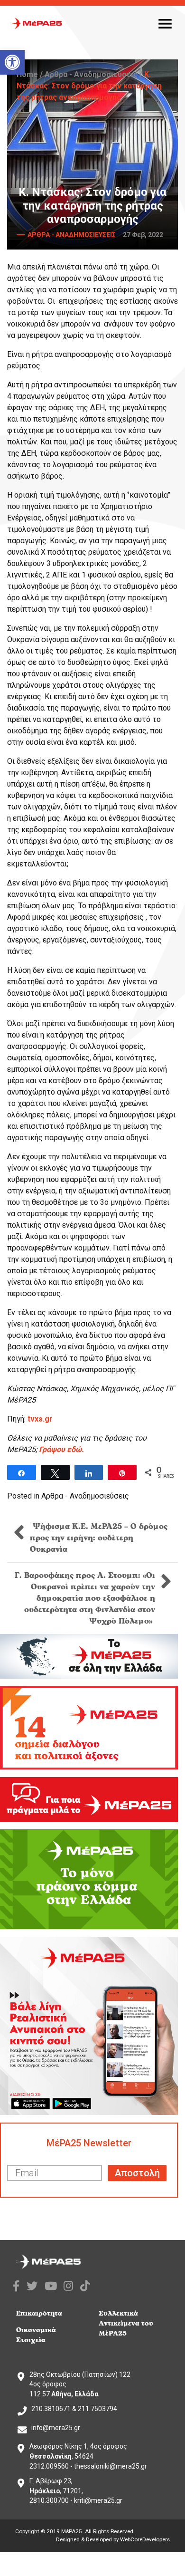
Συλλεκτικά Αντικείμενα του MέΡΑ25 (126, 2323)
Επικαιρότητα (39, 2313)
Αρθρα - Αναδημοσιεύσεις (91, 74)
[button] (12, 62)
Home (27, 74)
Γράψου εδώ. (61, 1449)
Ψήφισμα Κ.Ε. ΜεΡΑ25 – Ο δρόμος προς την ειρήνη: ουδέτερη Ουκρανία (99, 1538)
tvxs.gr (40, 1419)
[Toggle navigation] (165, 23)
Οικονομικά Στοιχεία (36, 2335)
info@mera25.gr (56, 2428)
